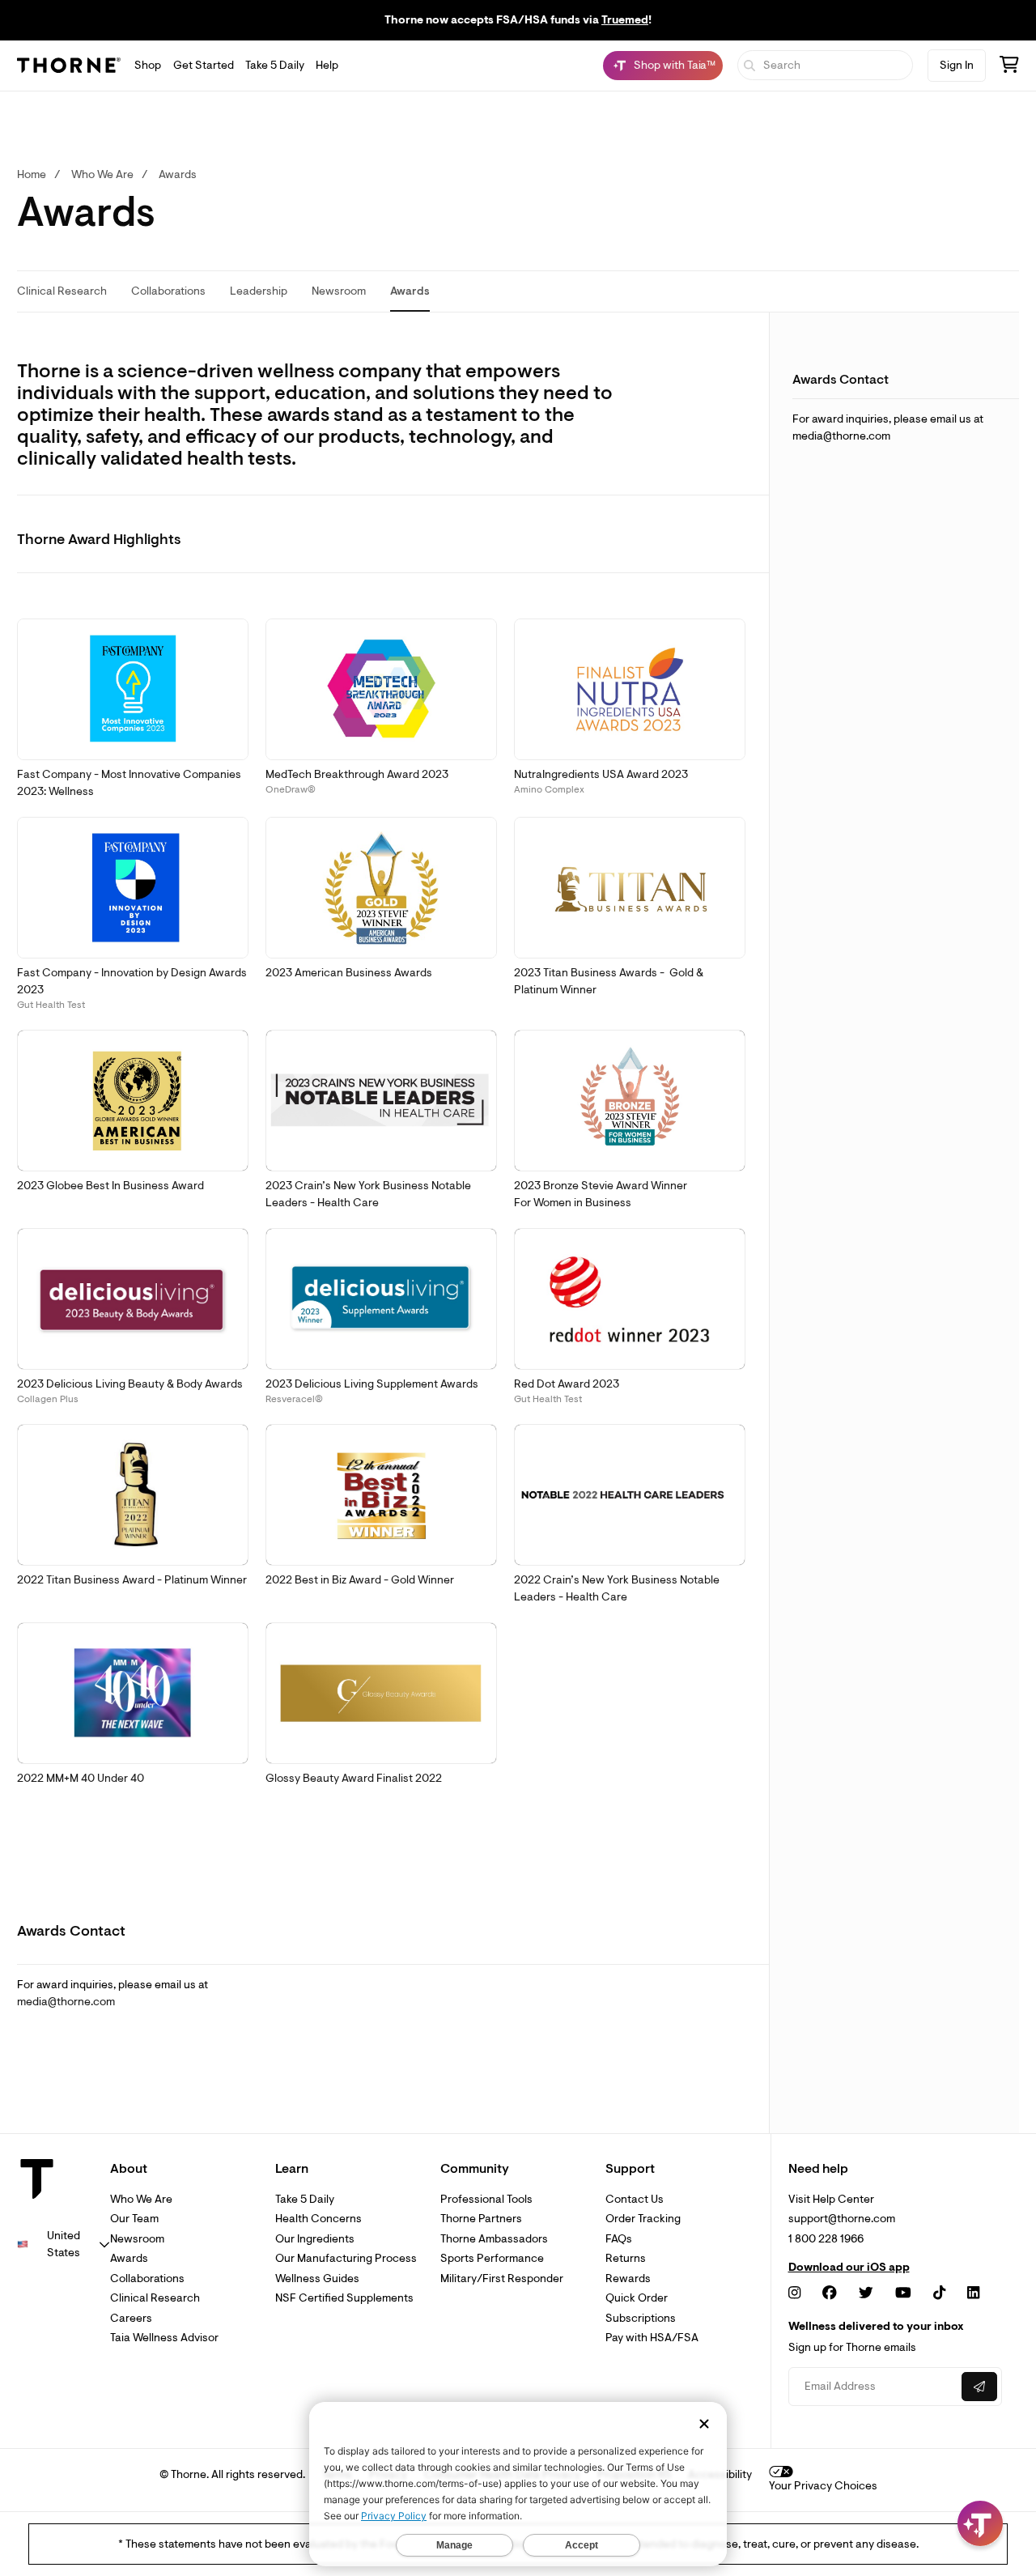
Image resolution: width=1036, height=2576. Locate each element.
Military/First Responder (502, 2278)
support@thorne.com (842, 2219)
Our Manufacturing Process (346, 2258)
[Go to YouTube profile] (903, 2293)
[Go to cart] (1009, 67)
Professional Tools (486, 2199)
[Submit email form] (979, 2387)
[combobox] (64, 2244)
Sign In (957, 65)
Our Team (134, 2219)
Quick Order (637, 2298)
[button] (133, 690)
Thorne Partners (481, 2219)
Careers (131, 2318)
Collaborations (147, 2278)
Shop (148, 65)
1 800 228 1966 (826, 2239)
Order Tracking (643, 2219)
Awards (129, 2258)
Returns (626, 2258)
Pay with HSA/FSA (652, 2338)
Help (327, 65)
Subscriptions (641, 2318)
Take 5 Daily (275, 65)
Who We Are (141, 2199)
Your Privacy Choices (823, 2486)
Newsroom (137, 2239)
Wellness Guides (317, 2278)
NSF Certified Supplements (344, 2298)
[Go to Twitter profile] (866, 2293)
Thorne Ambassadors (494, 2239)
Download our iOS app (849, 2268)
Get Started (204, 65)
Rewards (628, 2278)
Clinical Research (155, 2298)
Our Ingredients (315, 2239)
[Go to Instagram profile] (794, 2293)
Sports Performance (492, 2258)
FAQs (619, 2239)
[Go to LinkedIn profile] (973, 2293)
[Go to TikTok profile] (939, 2293)
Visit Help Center (831, 2199)
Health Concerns (318, 2219)
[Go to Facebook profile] (830, 2293)
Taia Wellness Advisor (164, 2338)
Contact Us (635, 2199)
